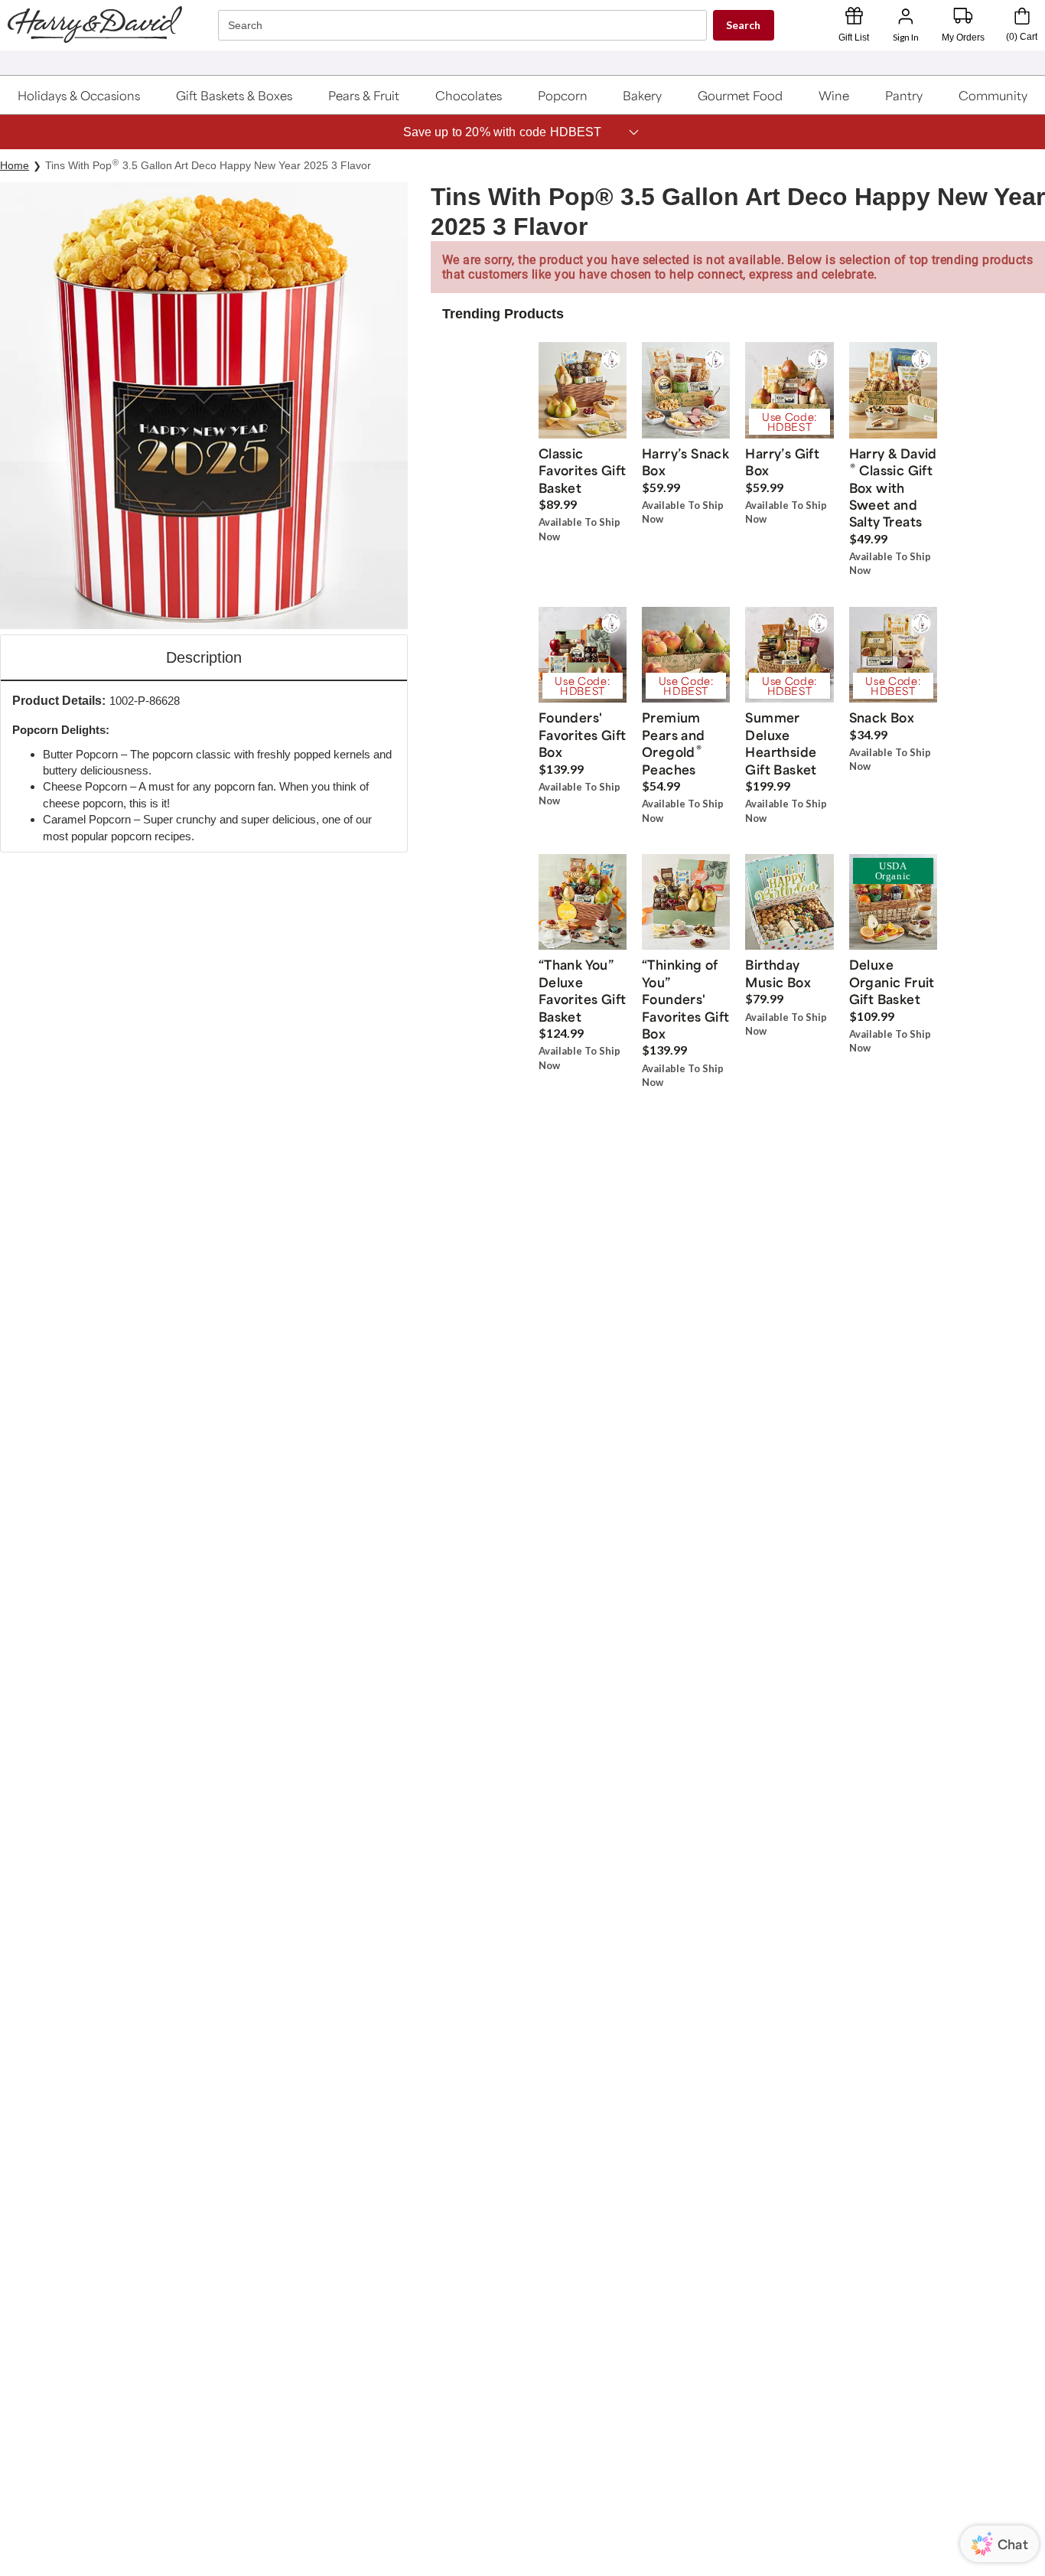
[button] (80, 95)
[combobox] (464, 26)
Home (15, 165)
